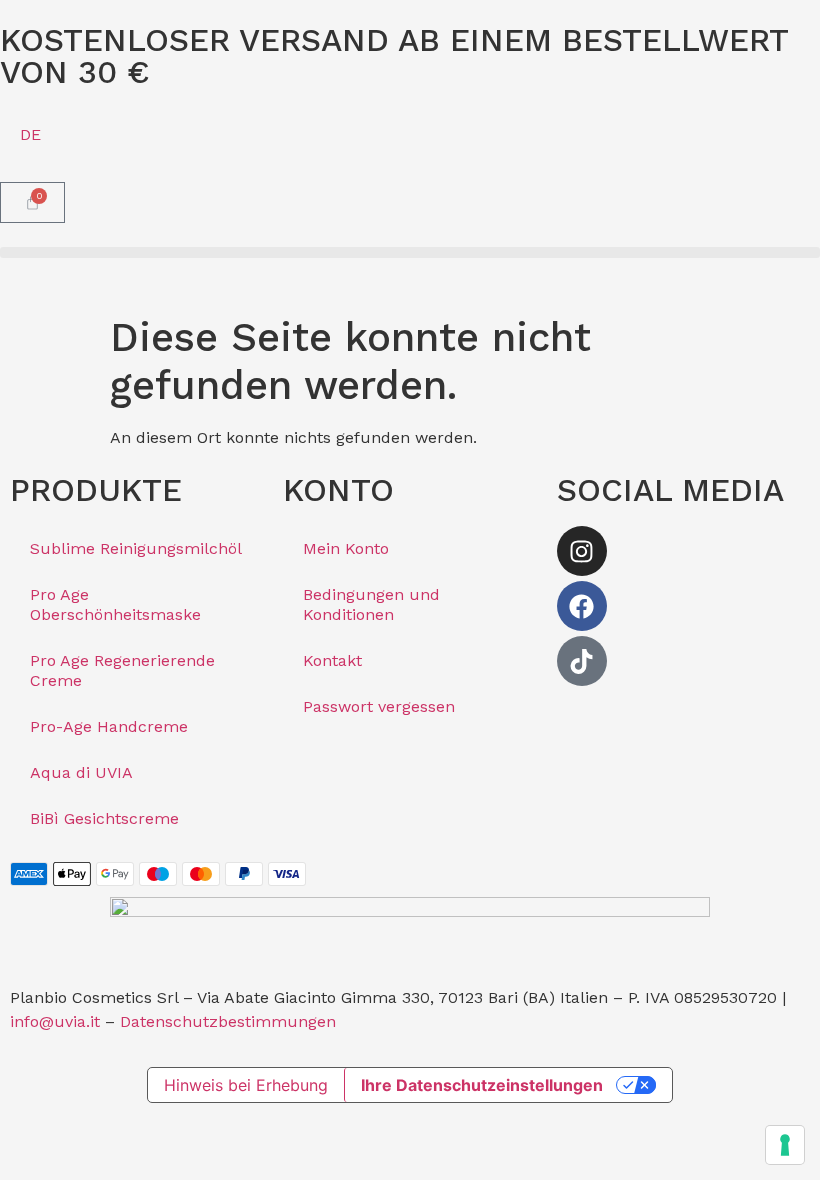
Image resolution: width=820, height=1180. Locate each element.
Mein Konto (346, 548)
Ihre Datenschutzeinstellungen (482, 1085)
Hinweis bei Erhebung (246, 1085)
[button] (410, 252)
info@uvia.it (55, 1021)
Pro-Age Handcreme (109, 726)
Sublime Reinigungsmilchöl (136, 548)
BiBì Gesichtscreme (104, 818)
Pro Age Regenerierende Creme (122, 670)
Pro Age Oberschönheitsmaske (115, 604)
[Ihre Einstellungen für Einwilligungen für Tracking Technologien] (785, 1145)
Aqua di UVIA (81, 772)
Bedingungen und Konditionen (371, 604)
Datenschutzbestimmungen (228, 1021)
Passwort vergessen (379, 706)
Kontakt (332, 660)
